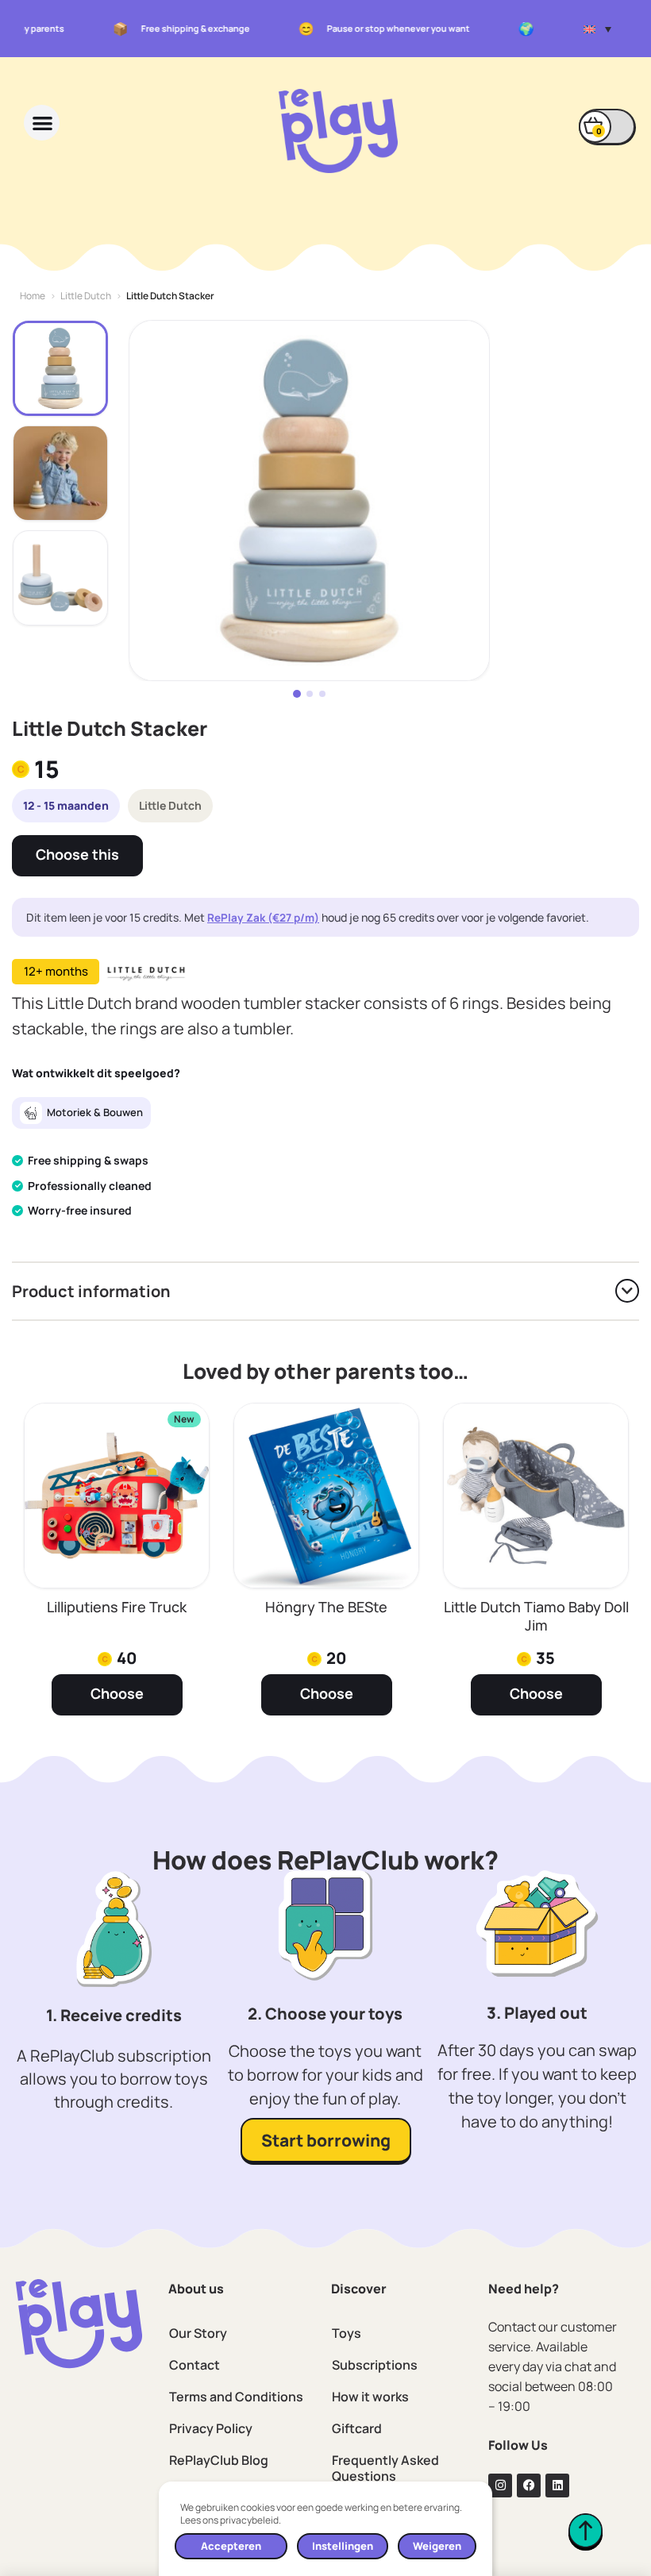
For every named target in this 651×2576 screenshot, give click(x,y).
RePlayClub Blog (219, 2460)
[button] (597, 29)
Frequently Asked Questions (385, 2468)
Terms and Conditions (236, 2397)
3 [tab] (322, 694)
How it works (370, 2397)
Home (33, 296)
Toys (347, 2333)
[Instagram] (500, 2486)
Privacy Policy (211, 2428)
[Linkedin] (557, 2486)
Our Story (198, 2333)
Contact (195, 2365)
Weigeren (437, 2546)
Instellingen (343, 2546)
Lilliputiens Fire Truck (117, 1607)
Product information (91, 1291)
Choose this (77, 854)
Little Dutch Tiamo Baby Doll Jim (536, 1616)
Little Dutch (86, 296)
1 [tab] (297, 694)
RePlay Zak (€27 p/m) (263, 918)
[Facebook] (529, 2486)
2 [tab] (310, 694)
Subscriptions (375, 2365)
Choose (117, 1693)
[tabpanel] (309, 501)
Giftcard (357, 2428)
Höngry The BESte (326, 1607)
